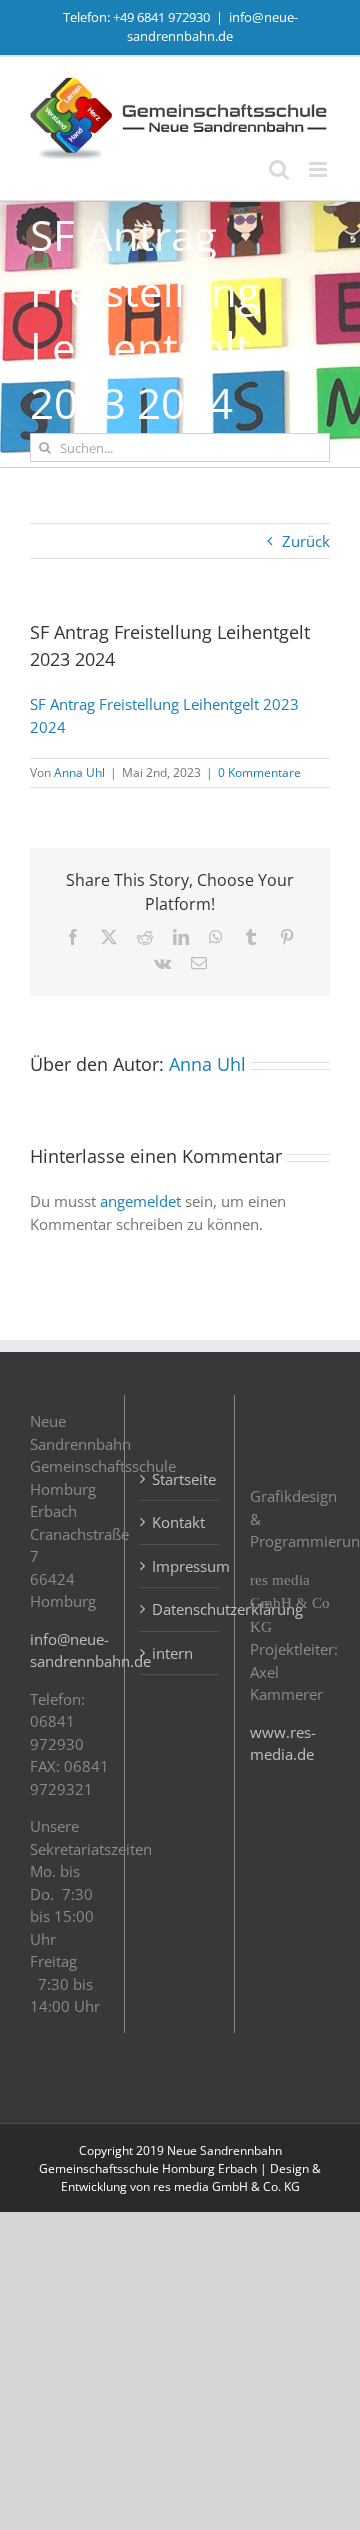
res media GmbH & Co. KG (226, 2186)
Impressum (180, 1566)
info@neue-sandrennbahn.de (212, 27)
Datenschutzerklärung (180, 1609)
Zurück (306, 541)
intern (172, 1653)
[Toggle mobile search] (279, 169)
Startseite (180, 1479)
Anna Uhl (79, 772)
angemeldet (140, 1201)
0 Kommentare (259, 772)
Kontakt (178, 1522)
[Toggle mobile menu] (319, 169)
